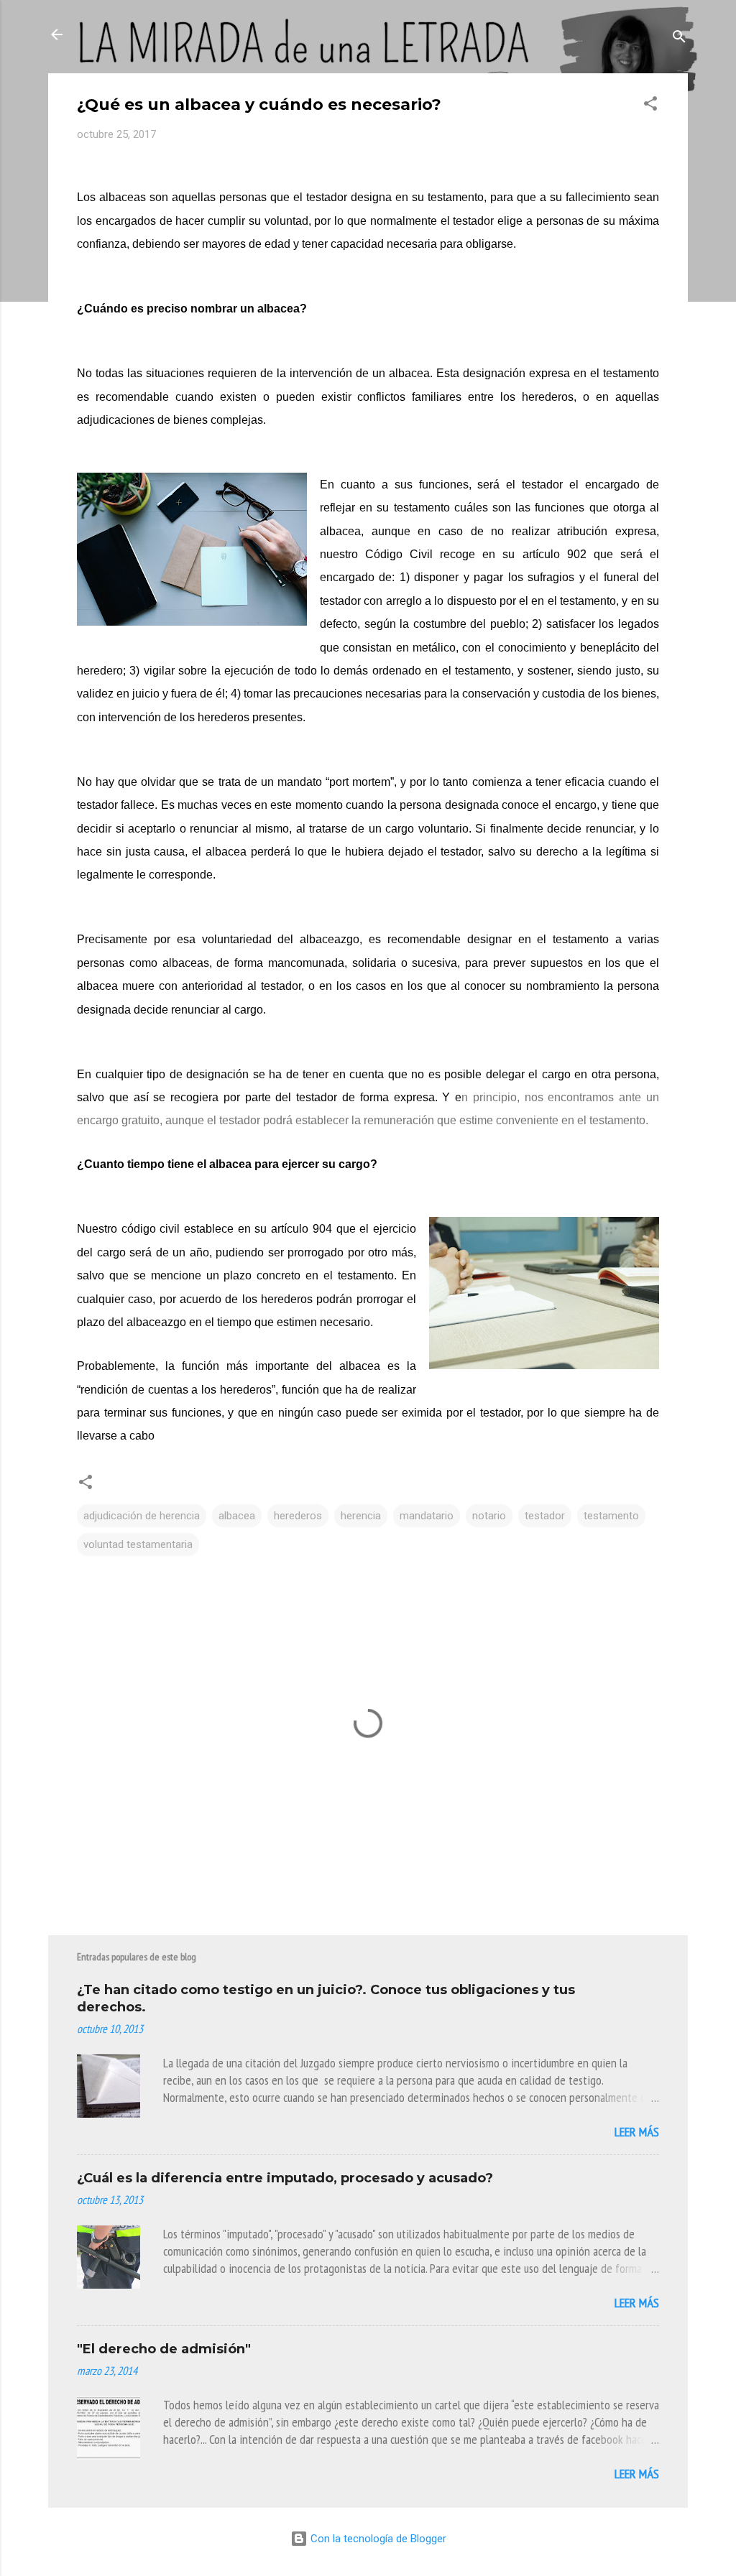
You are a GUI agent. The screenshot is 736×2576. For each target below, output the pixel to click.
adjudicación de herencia (142, 1516)
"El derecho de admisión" (164, 2349)
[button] (650, 106)
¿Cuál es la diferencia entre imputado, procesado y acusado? (285, 2178)
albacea (237, 1516)
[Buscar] (679, 39)
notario (489, 1516)
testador (545, 1516)
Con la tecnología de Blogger (377, 2539)
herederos (298, 1516)
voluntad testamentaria (138, 1544)
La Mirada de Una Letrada (184, 34)
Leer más (637, 2132)
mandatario (427, 1516)
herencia (361, 1516)
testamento (611, 1516)
